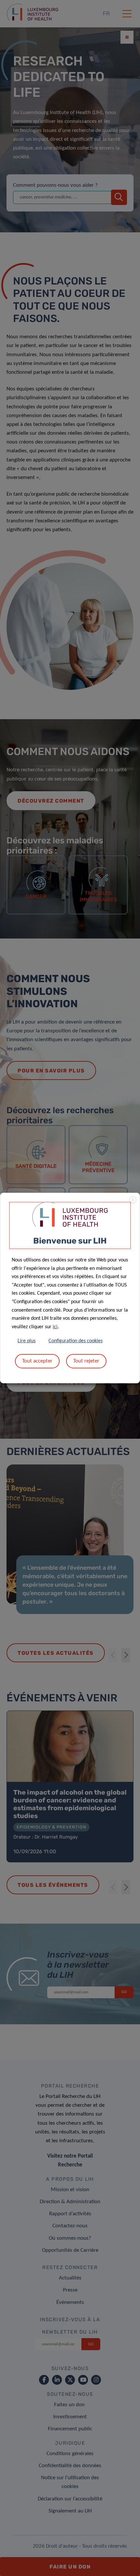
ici (55, 1327)
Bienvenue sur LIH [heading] (70, 1241)
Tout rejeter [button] (86, 1361)
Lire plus (27, 1341)
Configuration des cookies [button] (76, 1341)
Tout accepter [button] (37, 1361)
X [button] (133, 1200)
